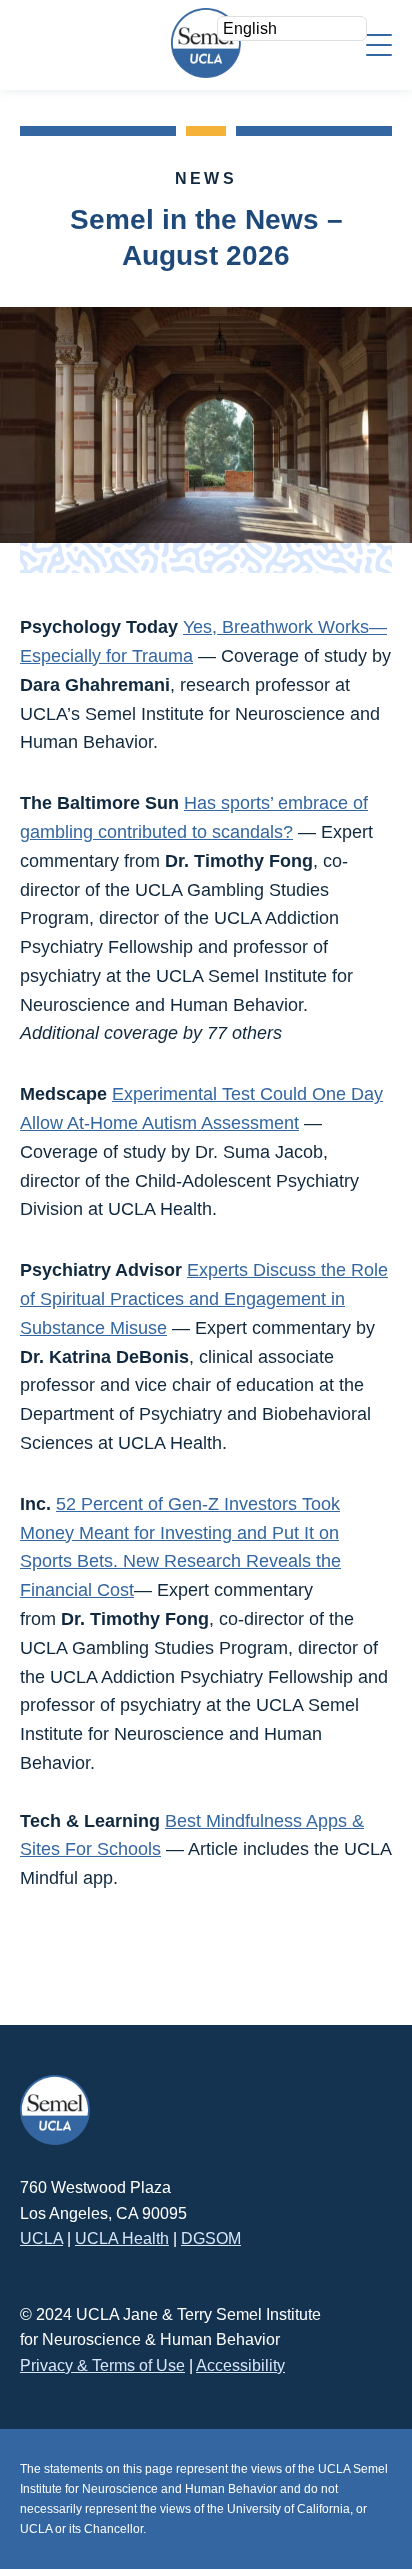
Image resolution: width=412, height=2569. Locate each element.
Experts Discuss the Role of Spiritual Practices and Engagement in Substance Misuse (204, 1299)
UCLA (41, 2238)
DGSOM (211, 2238)
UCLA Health (122, 2238)
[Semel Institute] (206, 43)
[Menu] (379, 43)
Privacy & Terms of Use (102, 2365)
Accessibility (240, 2365)
